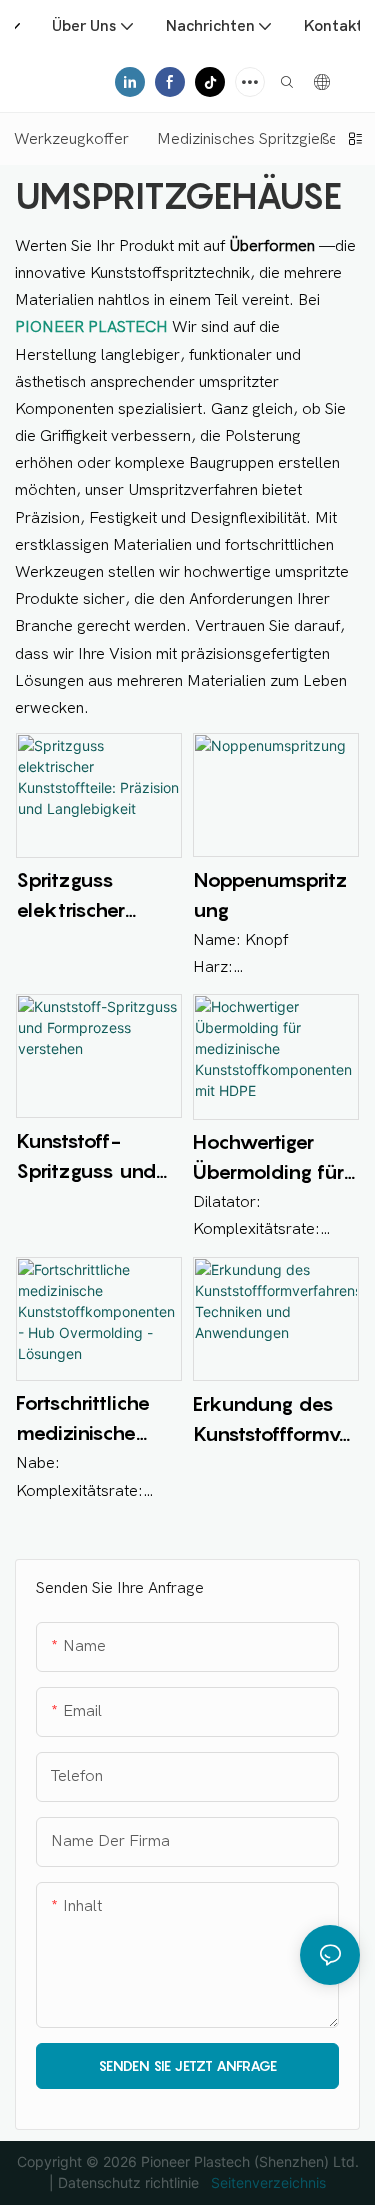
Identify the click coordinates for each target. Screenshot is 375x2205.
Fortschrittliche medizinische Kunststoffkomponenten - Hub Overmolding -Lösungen (96, 1419)
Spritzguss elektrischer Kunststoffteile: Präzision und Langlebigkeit (84, 896)
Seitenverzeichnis (266, 2182)
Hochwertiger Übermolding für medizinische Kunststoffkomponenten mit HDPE (273, 1158)
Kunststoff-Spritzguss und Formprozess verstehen (86, 1157)
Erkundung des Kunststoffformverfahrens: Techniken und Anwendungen (275, 1420)
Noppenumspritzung (270, 895)
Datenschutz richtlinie (130, 2182)
